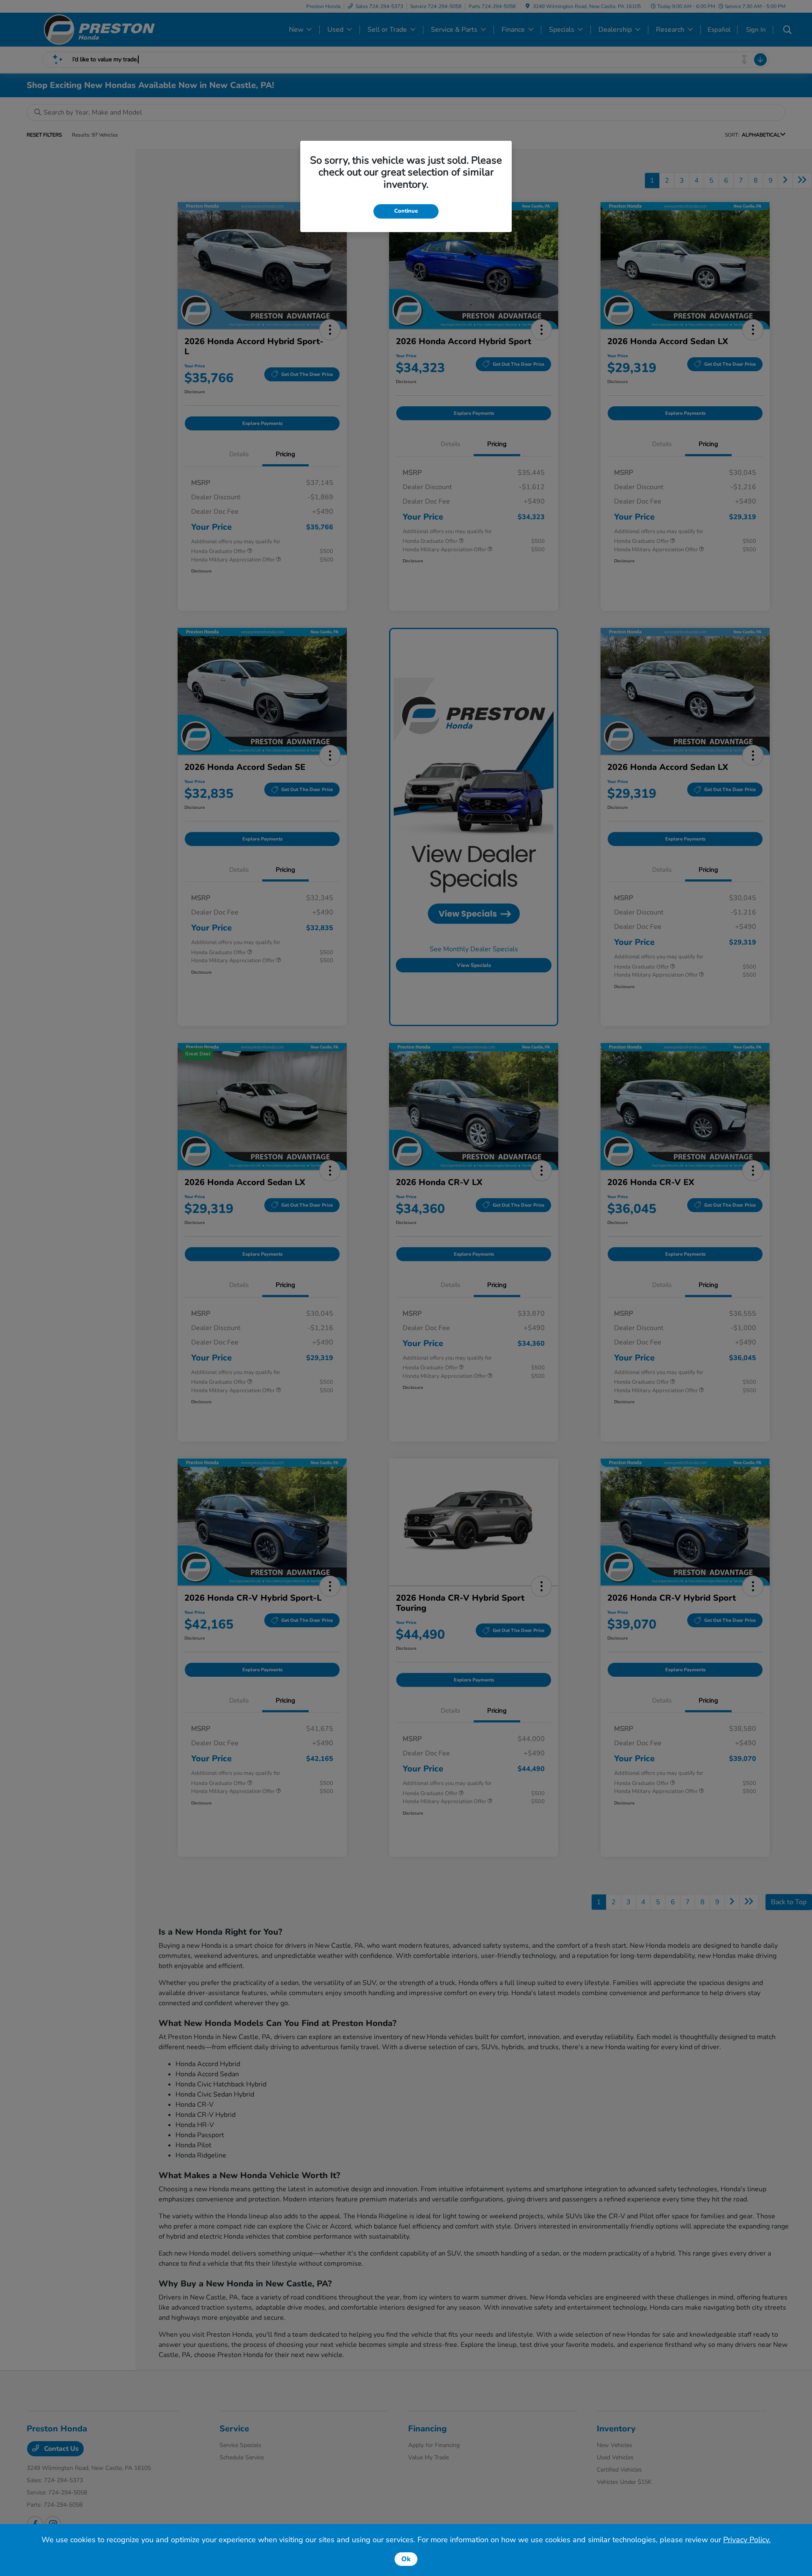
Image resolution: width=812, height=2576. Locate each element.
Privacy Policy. (747, 2540)
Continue (406, 211)
